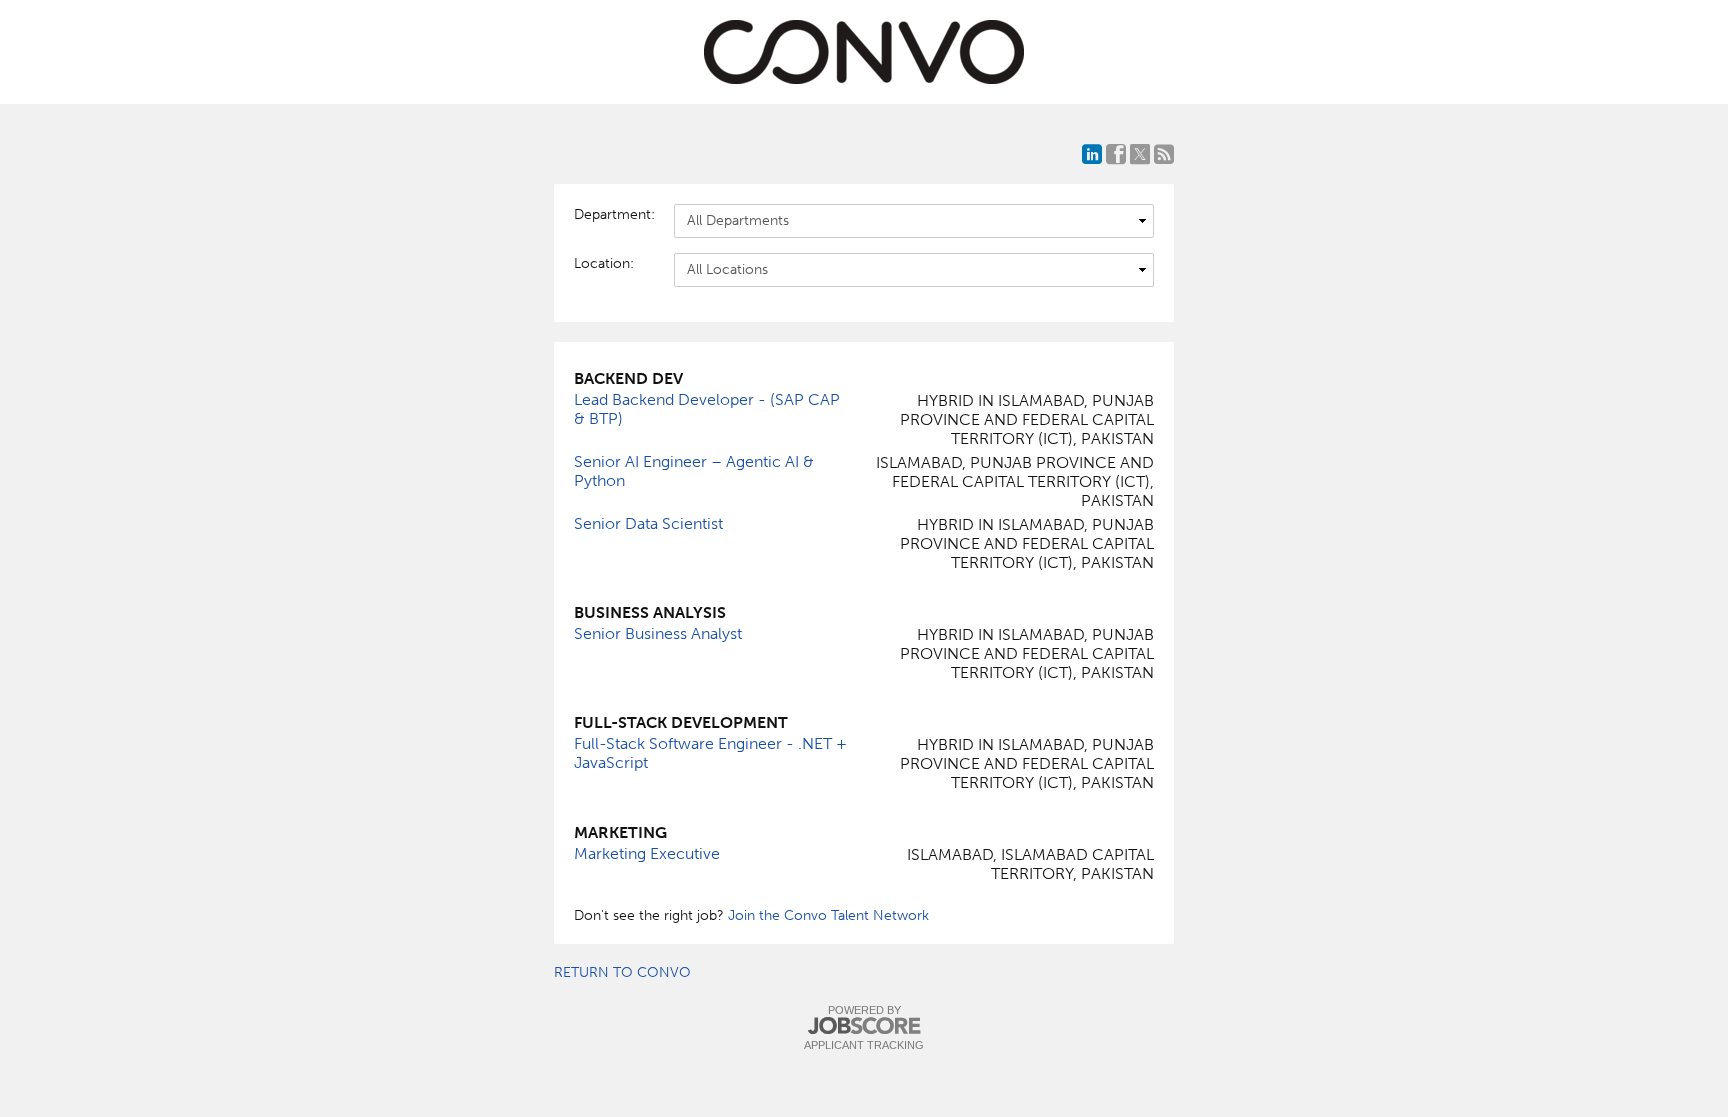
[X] (1140, 154)
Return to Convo (622, 972)
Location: (604, 263)
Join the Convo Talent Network (828, 915)
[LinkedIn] (1092, 154)
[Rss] (1164, 154)
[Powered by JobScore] (864, 1026)
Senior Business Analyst (658, 633)
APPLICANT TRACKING (864, 1045)
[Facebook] (1116, 154)
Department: (614, 214)
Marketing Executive (647, 853)
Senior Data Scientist (648, 523)
